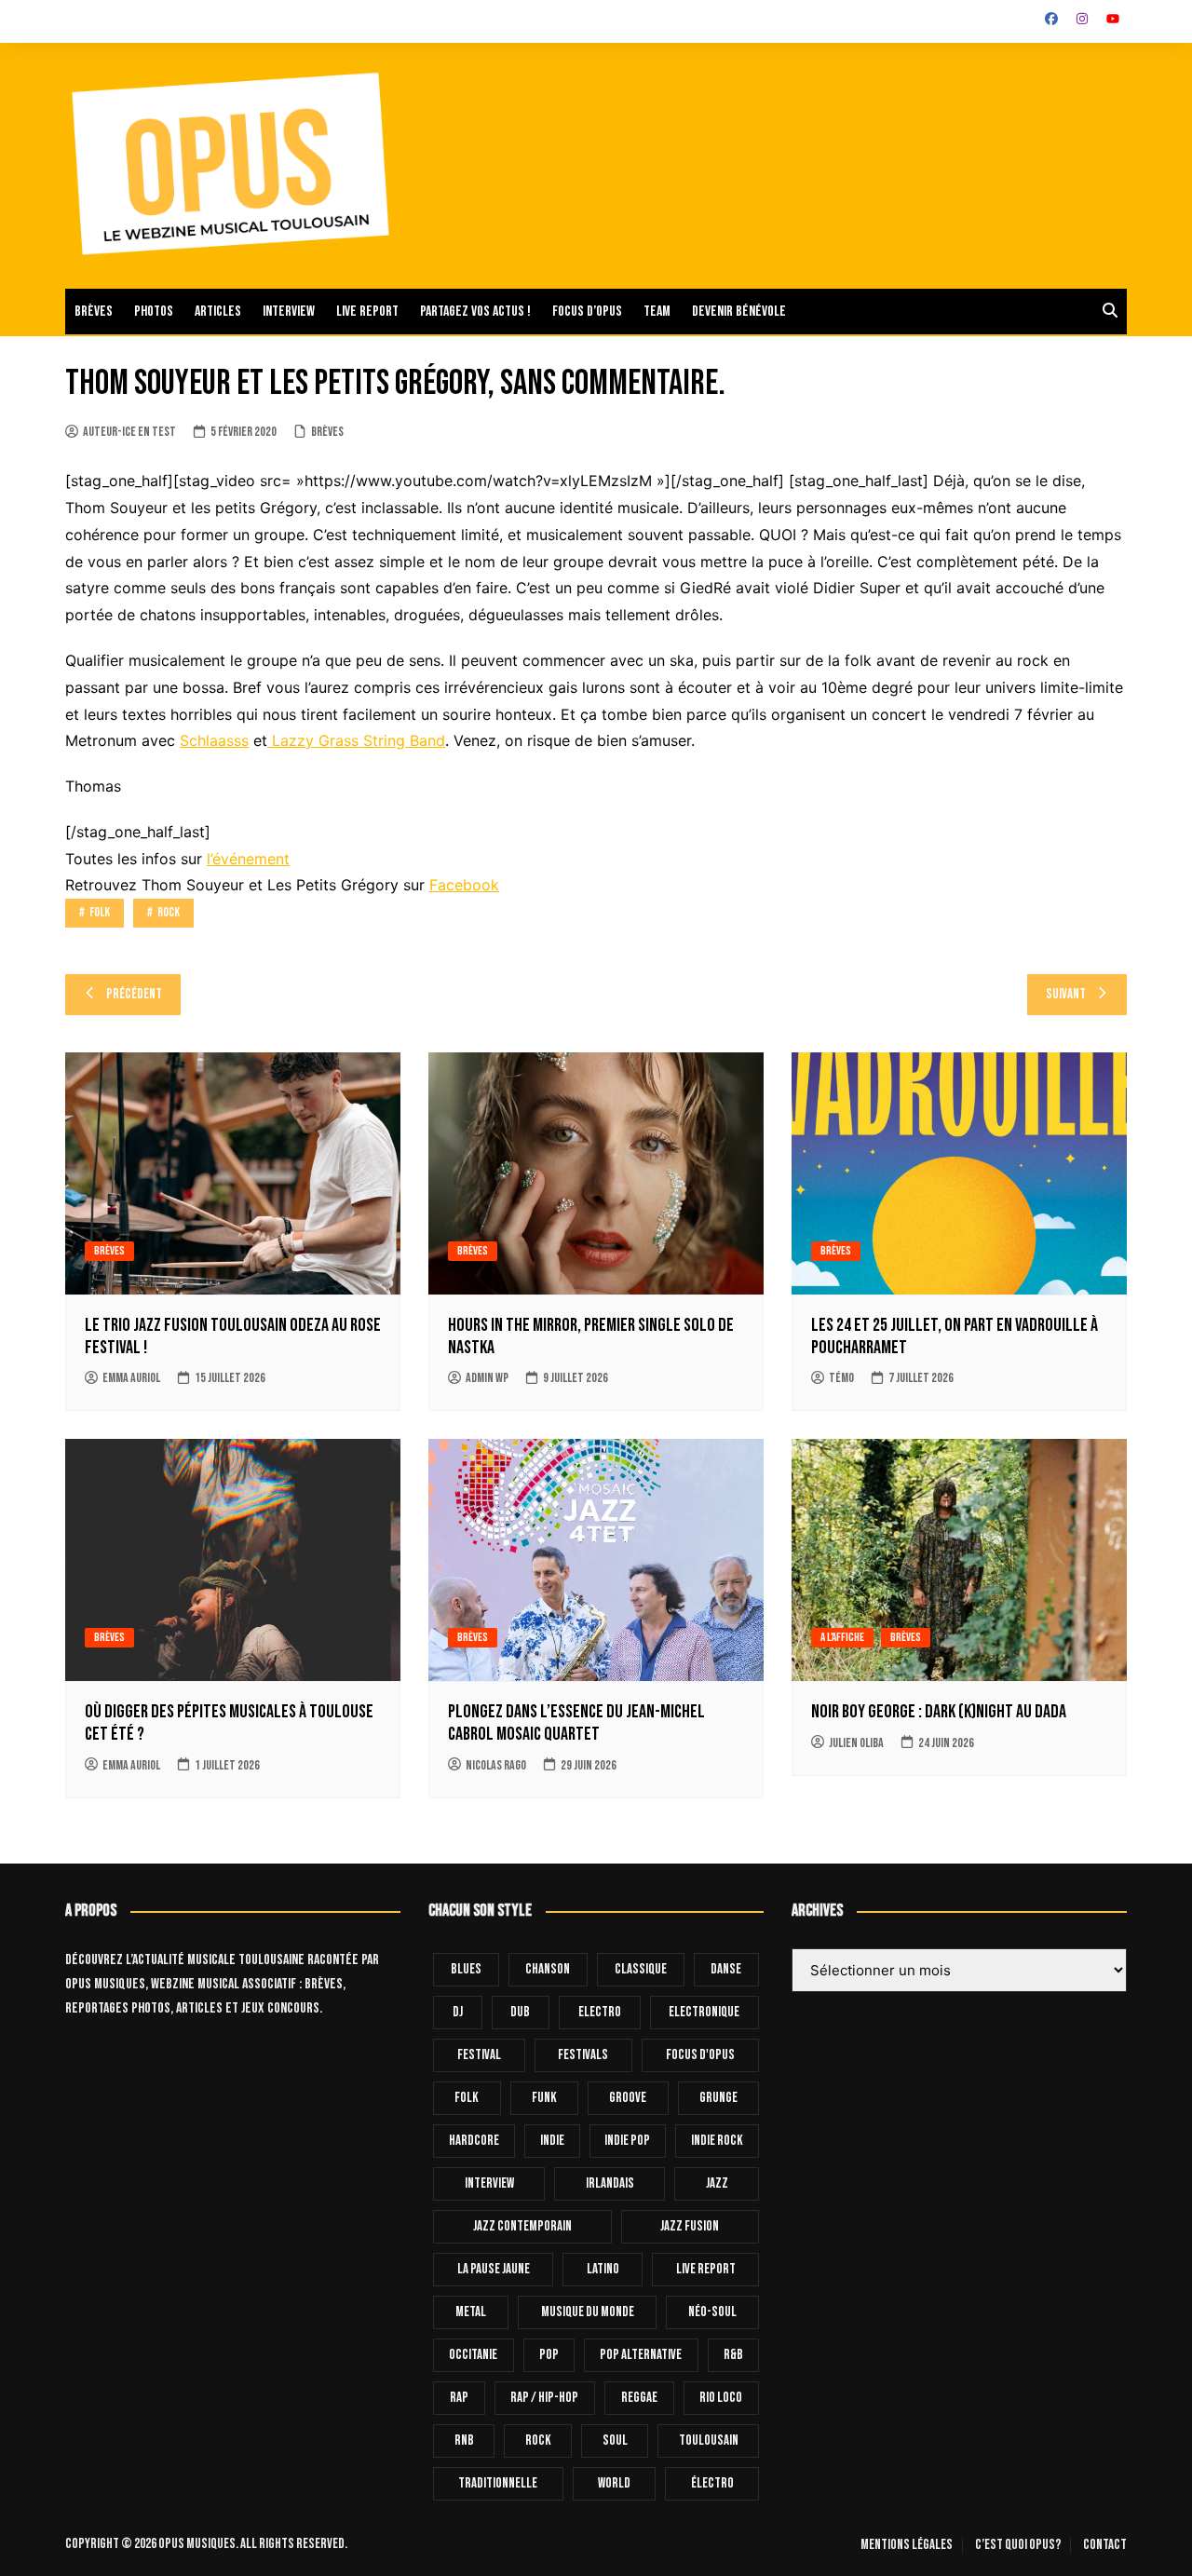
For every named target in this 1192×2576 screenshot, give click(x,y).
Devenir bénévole (739, 312)
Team (657, 312)
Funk (544, 2098)
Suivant (1066, 994)
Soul (615, 2440)
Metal (471, 2312)
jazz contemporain (522, 2226)
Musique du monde (588, 2312)
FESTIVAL (479, 2055)
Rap (459, 2398)
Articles (218, 312)
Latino (603, 2269)
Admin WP (487, 1378)
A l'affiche (842, 1637)
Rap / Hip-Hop (544, 2398)
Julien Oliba (856, 1743)
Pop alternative (641, 2355)
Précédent (134, 994)
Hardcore (474, 2141)
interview (489, 2183)
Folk (100, 912)
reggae (639, 2398)
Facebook (464, 885)
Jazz (717, 2183)
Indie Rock (717, 2141)
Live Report (706, 2269)
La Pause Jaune (494, 2269)
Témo (841, 1378)
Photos (154, 312)
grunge (718, 2098)
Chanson (548, 1969)
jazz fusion (690, 2226)
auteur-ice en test (129, 432)
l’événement (248, 859)
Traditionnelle (498, 2483)
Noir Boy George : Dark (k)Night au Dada (939, 1712)
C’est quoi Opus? (1018, 2545)
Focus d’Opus (587, 312)
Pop (549, 2355)
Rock (169, 912)
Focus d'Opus (700, 2055)
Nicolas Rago (496, 1765)
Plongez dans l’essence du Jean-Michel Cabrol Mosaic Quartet (576, 1723)
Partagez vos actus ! (475, 312)
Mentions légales (907, 2545)
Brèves (94, 312)
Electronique (704, 2012)
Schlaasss (214, 740)
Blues (466, 1969)
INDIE (552, 2141)
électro (712, 2483)
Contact (1105, 2545)
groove (628, 2098)
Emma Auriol (131, 1378)
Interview (289, 312)
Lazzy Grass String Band (356, 740)
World (614, 2483)
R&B (733, 2355)
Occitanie (473, 2355)
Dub (520, 2012)
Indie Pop (627, 2141)
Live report (367, 312)
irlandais (610, 2183)
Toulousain (709, 2440)
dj (458, 2012)
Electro (600, 2012)
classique (641, 1969)
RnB (464, 2440)
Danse (726, 1969)
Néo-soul (712, 2312)
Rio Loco (721, 2398)
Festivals (583, 2055)
